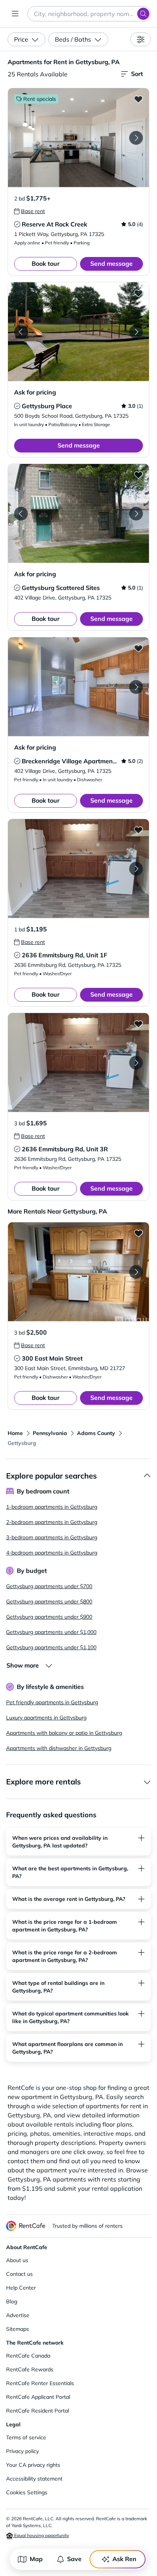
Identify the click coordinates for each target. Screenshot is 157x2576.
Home (15, 1433)
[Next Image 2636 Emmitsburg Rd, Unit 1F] (136, 869)
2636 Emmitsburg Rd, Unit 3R (65, 1149)
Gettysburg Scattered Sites (61, 588)
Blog (12, 2301)
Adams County (96, 1433)
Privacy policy (22, 2451)
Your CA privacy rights (33, 2465)
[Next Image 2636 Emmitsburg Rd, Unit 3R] (136, 1063)
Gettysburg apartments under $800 (49, 1602)
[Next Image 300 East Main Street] (136, 1272)
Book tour (46, 263)
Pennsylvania (50, 1433)
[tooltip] (30, 211)
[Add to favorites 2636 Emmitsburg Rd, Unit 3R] (138, 1024)
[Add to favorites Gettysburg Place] (138, 293)
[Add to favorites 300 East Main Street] (138, 1233)
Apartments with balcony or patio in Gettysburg (64, 1733)
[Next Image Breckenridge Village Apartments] (136, 687)
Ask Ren (124, 2559)
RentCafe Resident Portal (38, 2411)
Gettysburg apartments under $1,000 (51, 1632)
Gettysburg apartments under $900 (49, 1617)
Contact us (19, 2274)
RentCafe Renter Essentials (40, 2383)
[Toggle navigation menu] (15, 14)
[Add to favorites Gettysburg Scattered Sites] (138, 475)
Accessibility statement (34, 2479)
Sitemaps (18, 2329)
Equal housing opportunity (41, 2535)
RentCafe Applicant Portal (38, 2397)
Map (36, 2559)
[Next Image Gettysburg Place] (136, 332)
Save (74, 2559)
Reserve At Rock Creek (54, 224)
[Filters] (141, 39)
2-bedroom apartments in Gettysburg (52, 1522)
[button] (78, 138)
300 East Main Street (52, 1358)
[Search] (143, 14)
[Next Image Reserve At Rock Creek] (136, 138)
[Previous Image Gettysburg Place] (21, 332)
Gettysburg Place (47, 406)
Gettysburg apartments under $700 (49, 1586)
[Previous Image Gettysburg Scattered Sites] (21, 514)
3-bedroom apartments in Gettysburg (52, 1537)
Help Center (21, 2288)
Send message (111, 263)
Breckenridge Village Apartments (70, 761)
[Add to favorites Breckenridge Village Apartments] (138, 648)
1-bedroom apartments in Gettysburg (52, 1507)
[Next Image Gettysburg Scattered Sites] (136, 514)
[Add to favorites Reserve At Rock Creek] (138, 99)
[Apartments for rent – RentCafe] (26, 2226)
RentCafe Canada (28, 2356)
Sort (137, 74)
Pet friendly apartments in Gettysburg (52, 1702)
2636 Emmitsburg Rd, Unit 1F (64, 955)
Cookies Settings (27, 2492)
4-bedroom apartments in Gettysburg (52, 1553)
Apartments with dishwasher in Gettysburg (59, 1748)
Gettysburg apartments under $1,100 (51, 1647)
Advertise (18, 2315)
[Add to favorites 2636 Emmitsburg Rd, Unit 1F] (138, 830)
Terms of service (26, 2437)
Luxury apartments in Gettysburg (46, 1718)
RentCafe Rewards (30, 2369)
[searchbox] (89, 14)
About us (17, 2260)
